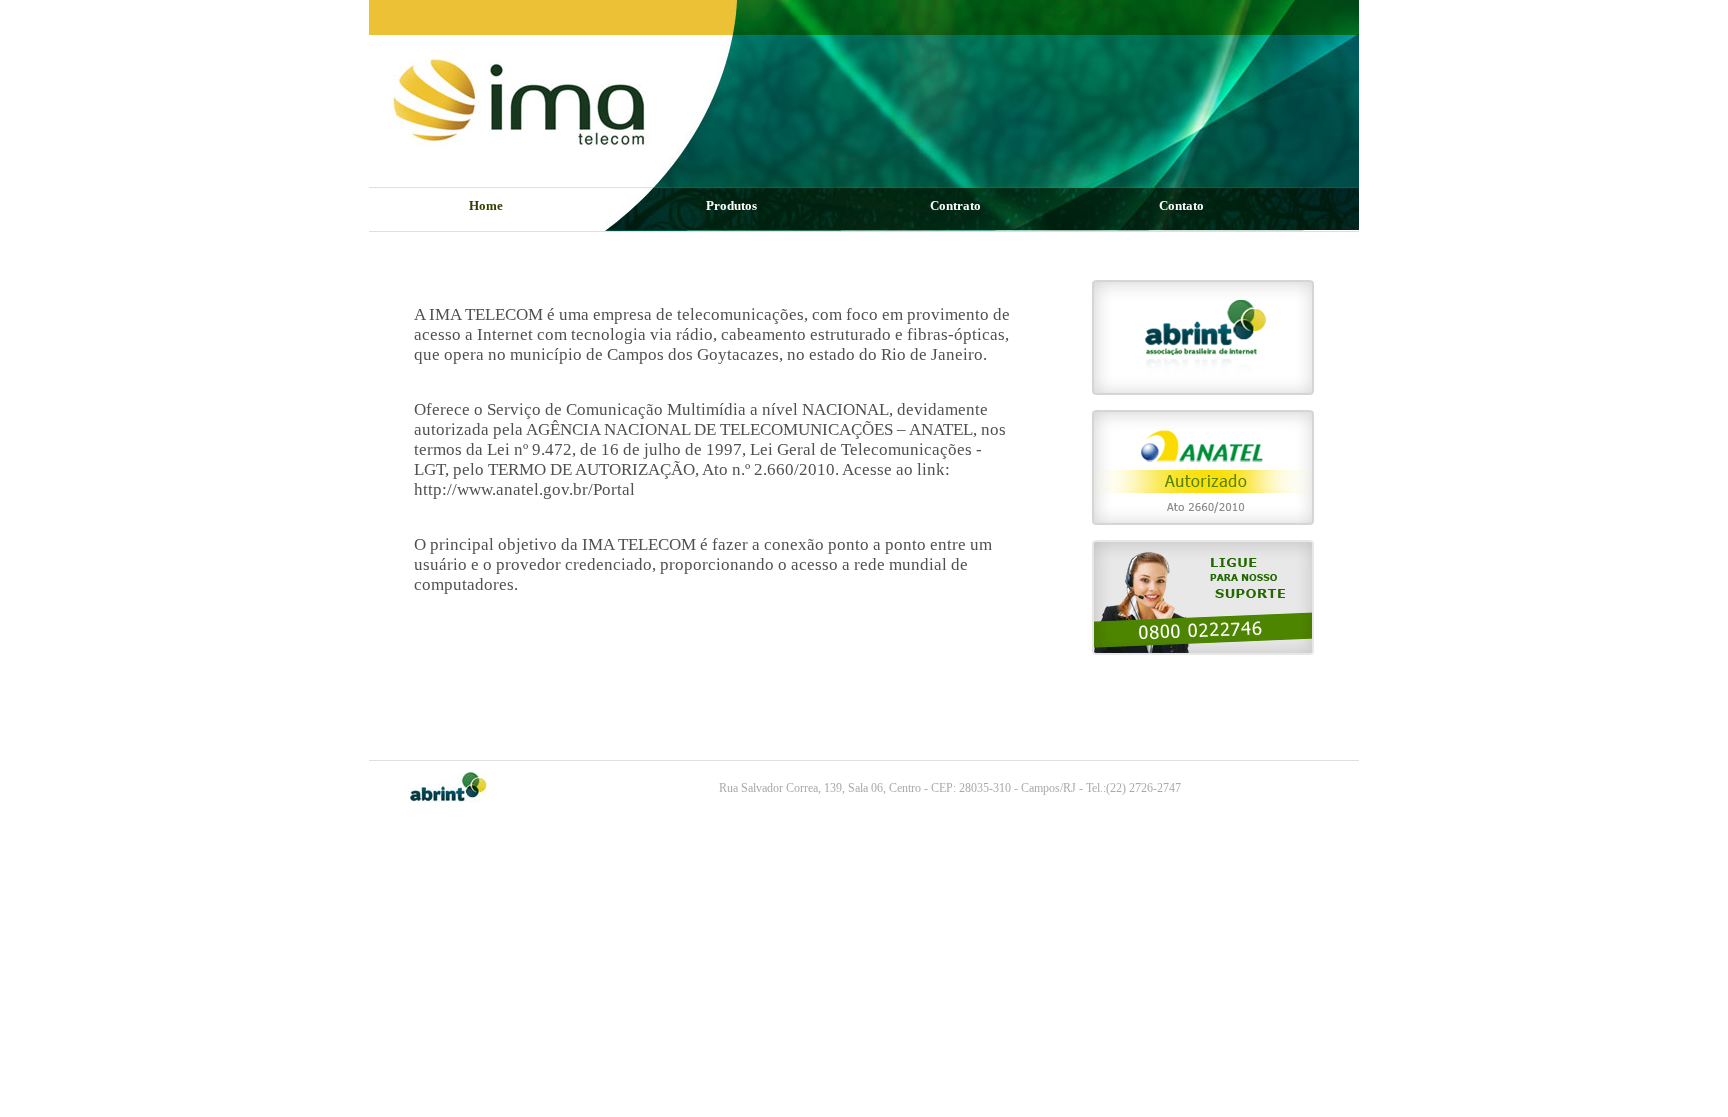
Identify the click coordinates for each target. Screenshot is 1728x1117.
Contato (1181, 205)
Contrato (955, 205)
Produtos (731, 205)
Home (486, 205)
